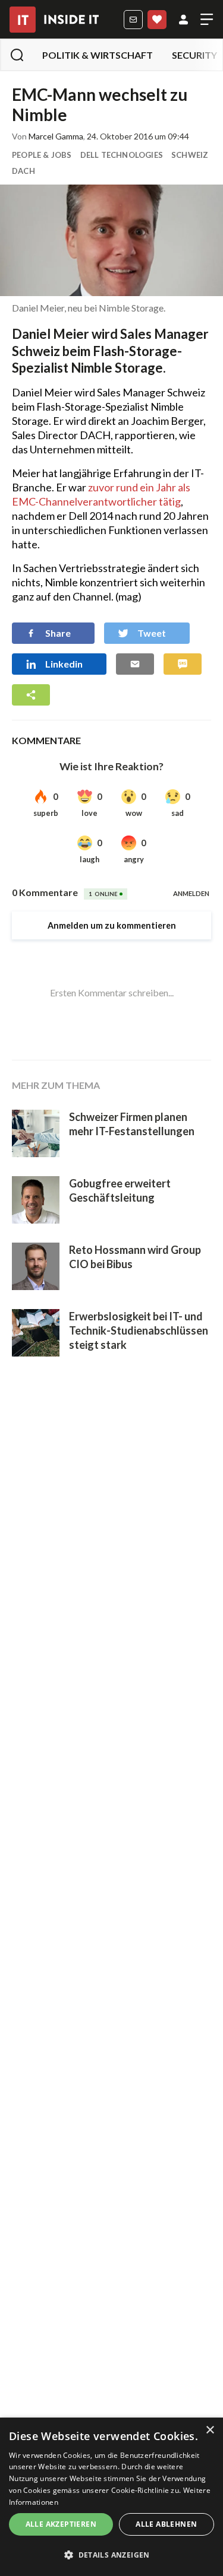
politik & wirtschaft (98, 55)
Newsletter (133, 20)
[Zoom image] (111, 240)
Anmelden (183, 20)
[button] (111, 2555)
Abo (157, 20)
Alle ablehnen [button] (166, 2524)
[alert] (111, 2497)
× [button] (210, 2430)
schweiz (190, 155)
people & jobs (42, 155)
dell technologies (122, 155)
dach (23, 171)
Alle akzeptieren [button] (61, 2524)
